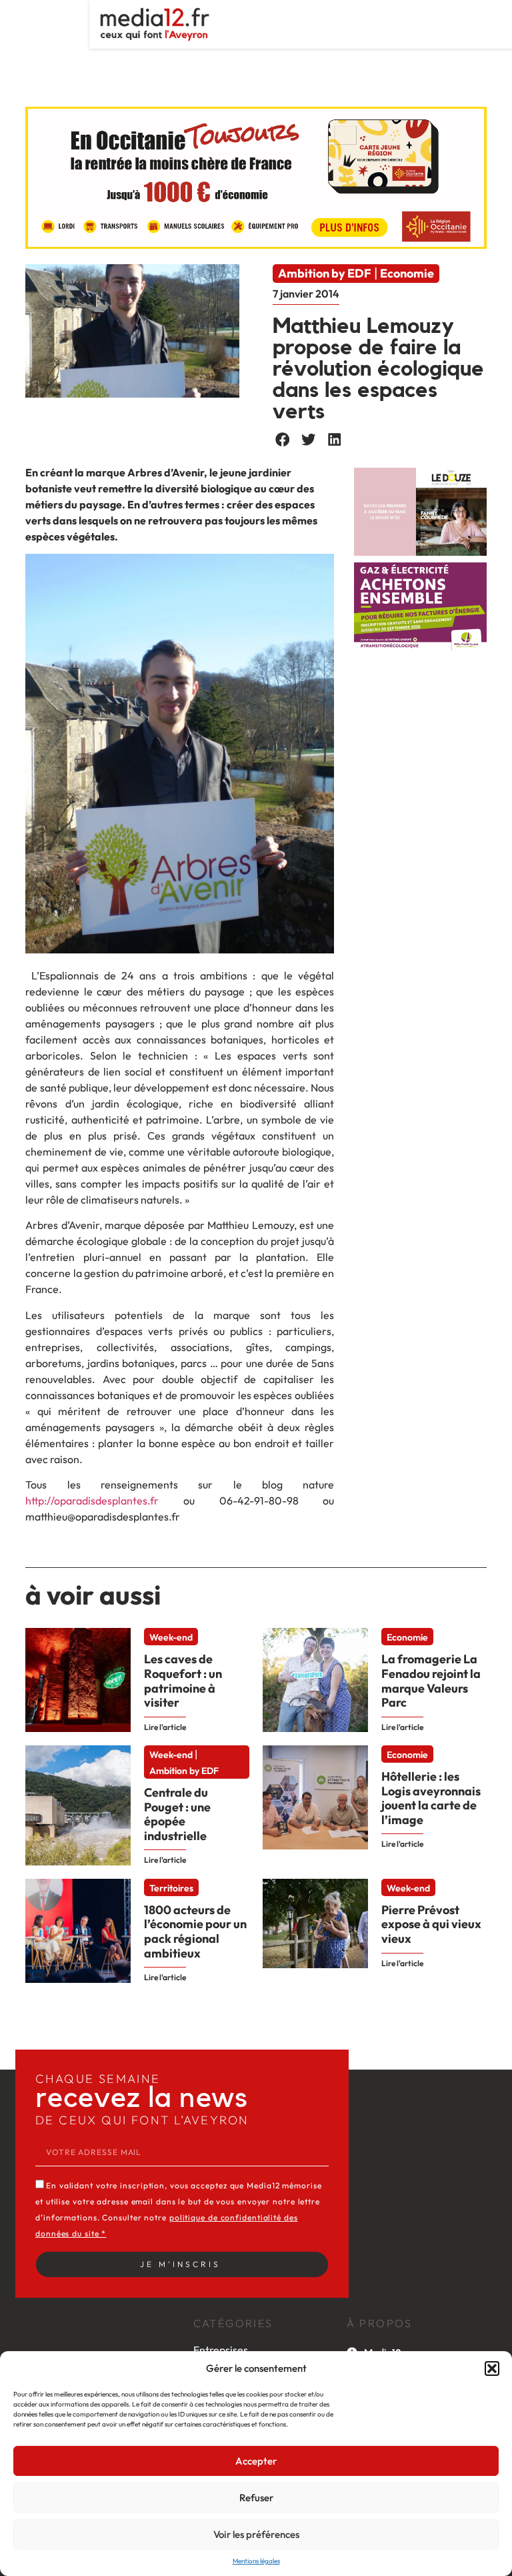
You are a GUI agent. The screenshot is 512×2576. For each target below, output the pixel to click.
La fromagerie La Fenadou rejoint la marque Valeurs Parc (431, 1681)
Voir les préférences (256, 2534)
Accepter (256, 2461)
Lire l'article (165, 1727)
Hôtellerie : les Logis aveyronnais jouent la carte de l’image (431, 1798)
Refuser (256, 2498)
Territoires (171, 1888)
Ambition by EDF (325, 273)
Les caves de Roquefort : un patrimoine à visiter (183, 1681)
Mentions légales (256, 2561)
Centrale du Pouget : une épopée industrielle (177, 1814)
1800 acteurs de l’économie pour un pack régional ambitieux (195, 1931)
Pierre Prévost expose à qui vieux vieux (431, 1924)
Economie (407, 273)
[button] (492, 2369)
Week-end (171, 1637)
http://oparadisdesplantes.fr (92, 1500)
